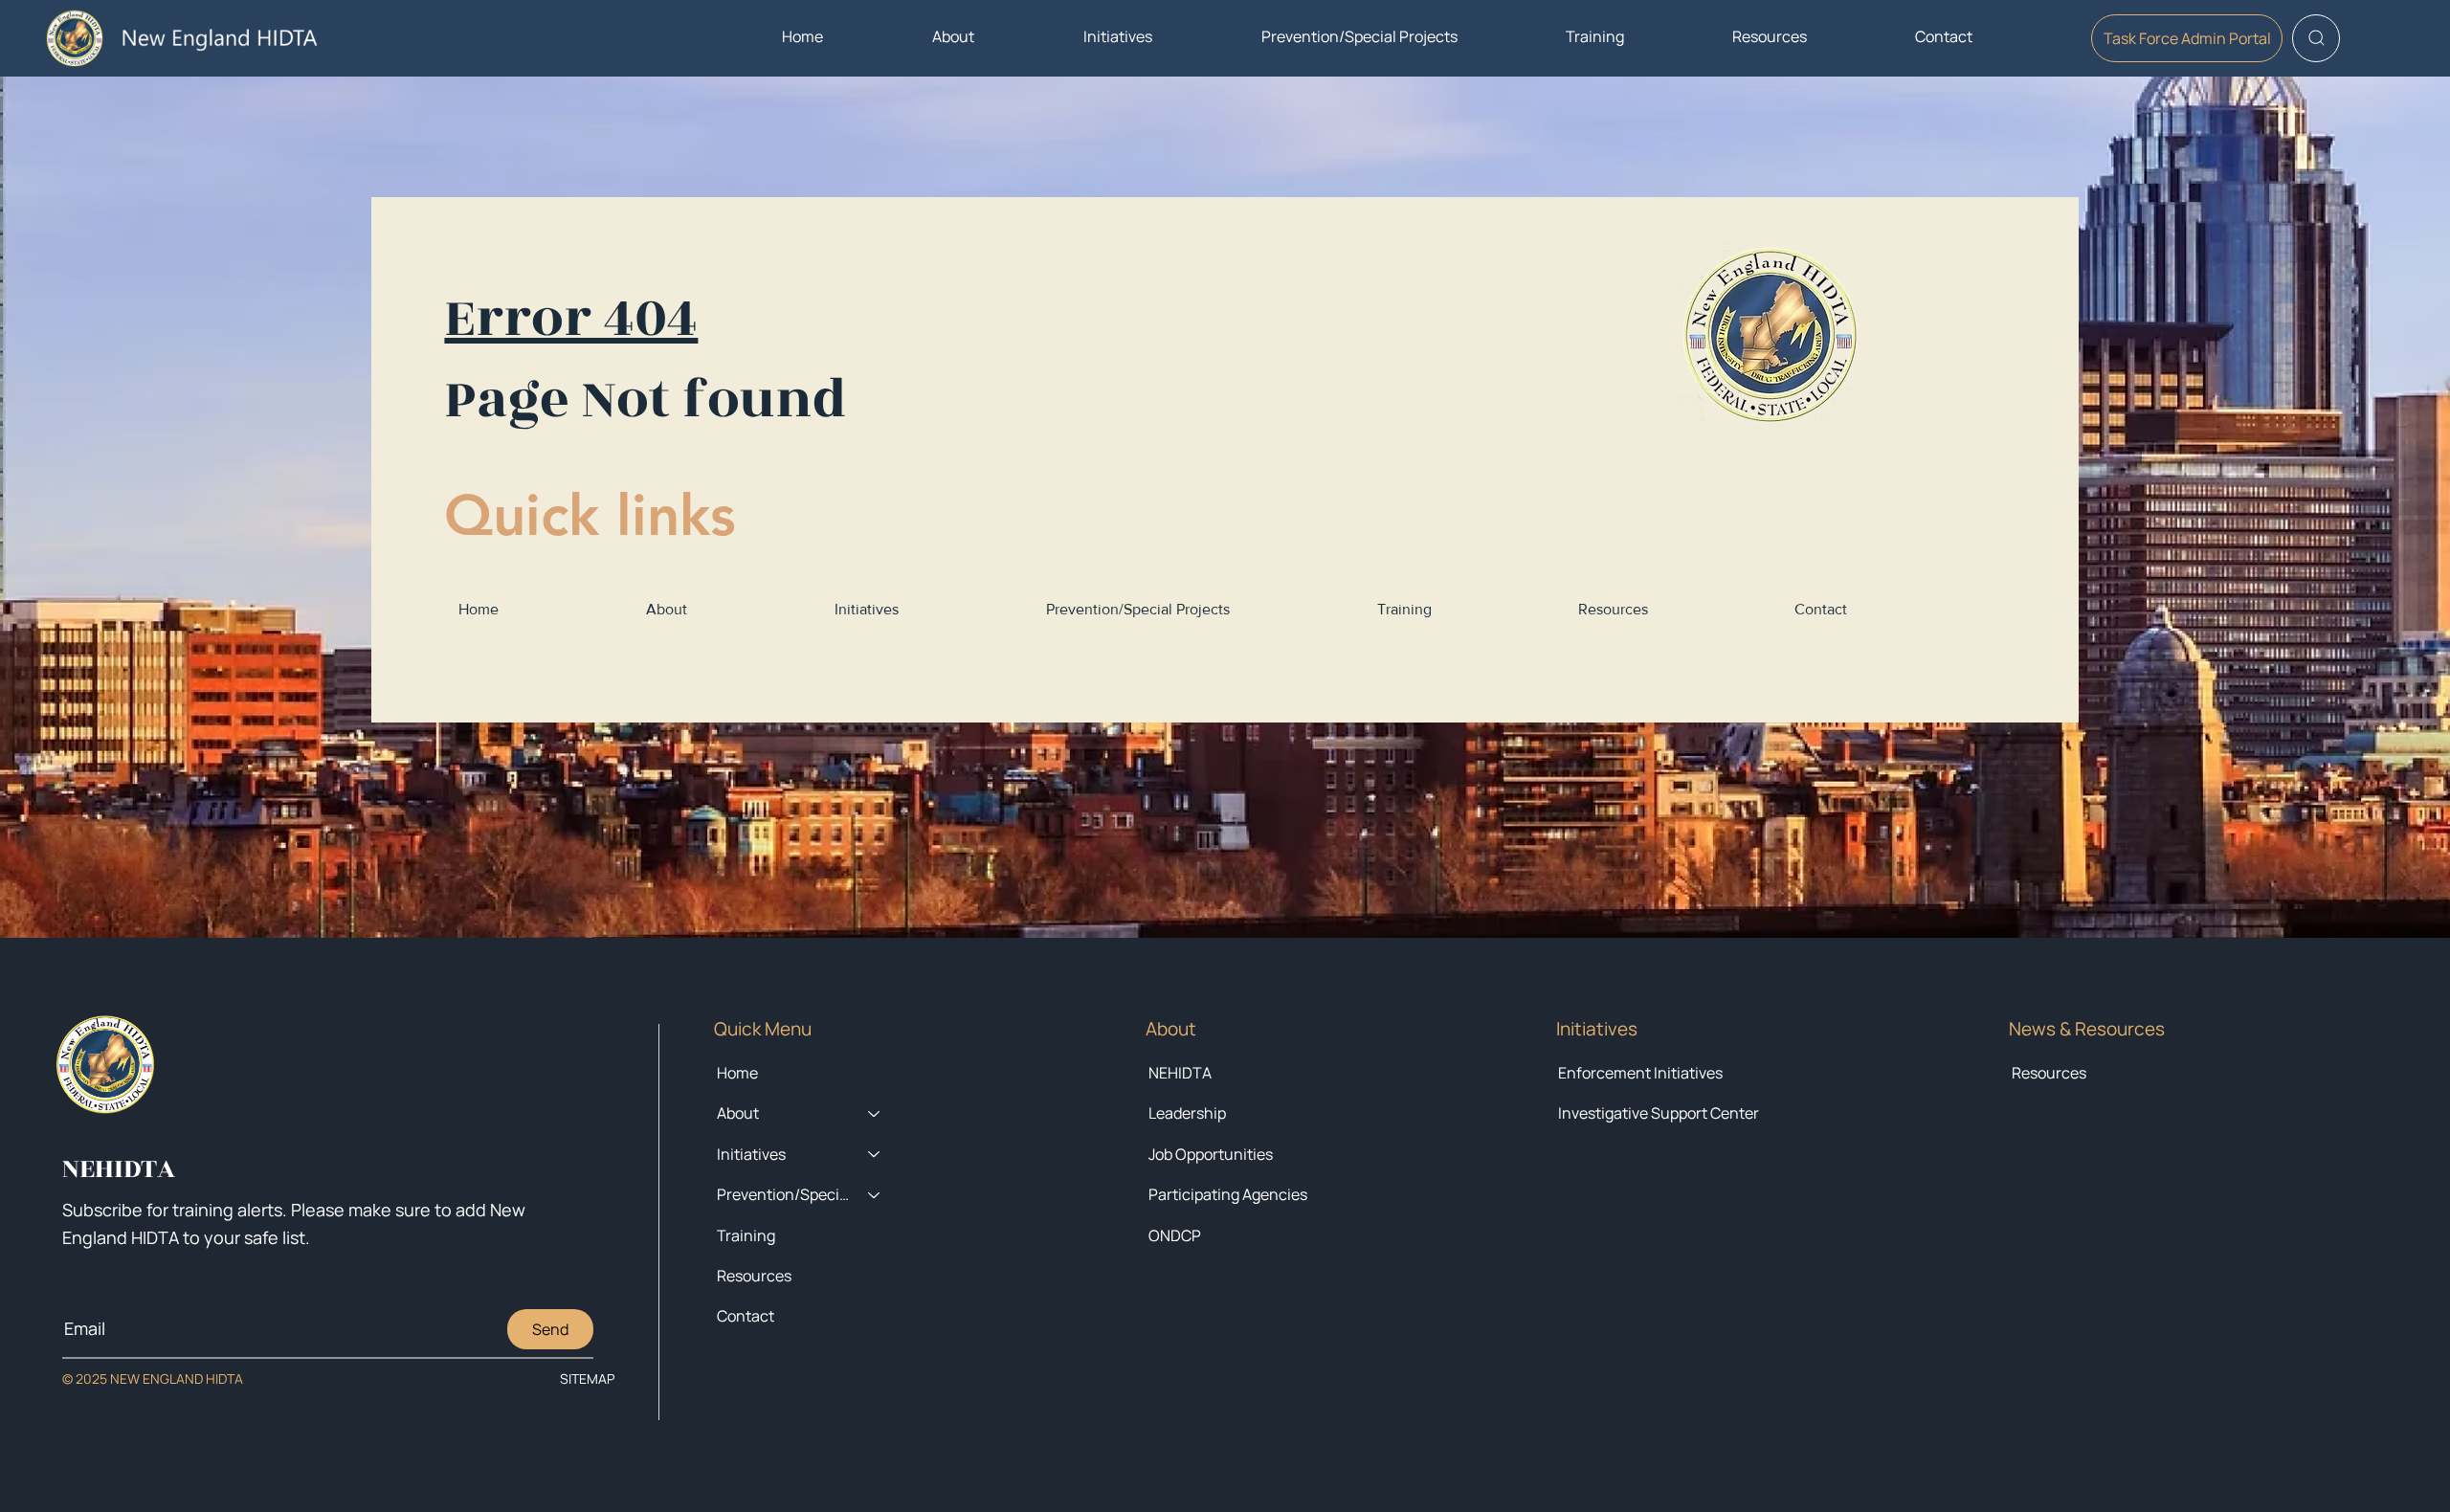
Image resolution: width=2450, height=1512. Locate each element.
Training (746, 1235)
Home (737, 1073)
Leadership (1187, 1113)
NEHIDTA (1180, 1073)
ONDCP (1175, 1235)
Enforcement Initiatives (1640, 1073)
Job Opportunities (1211, 1154)
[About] (875, 1113)
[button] (953, 36)
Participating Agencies (1228, 1194)
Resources (2049, 1073)
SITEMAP (587, 1379)
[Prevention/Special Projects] (875, 1194)
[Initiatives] (875, 1154)
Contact (746, 1316)
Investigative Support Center (1659, 1113)
